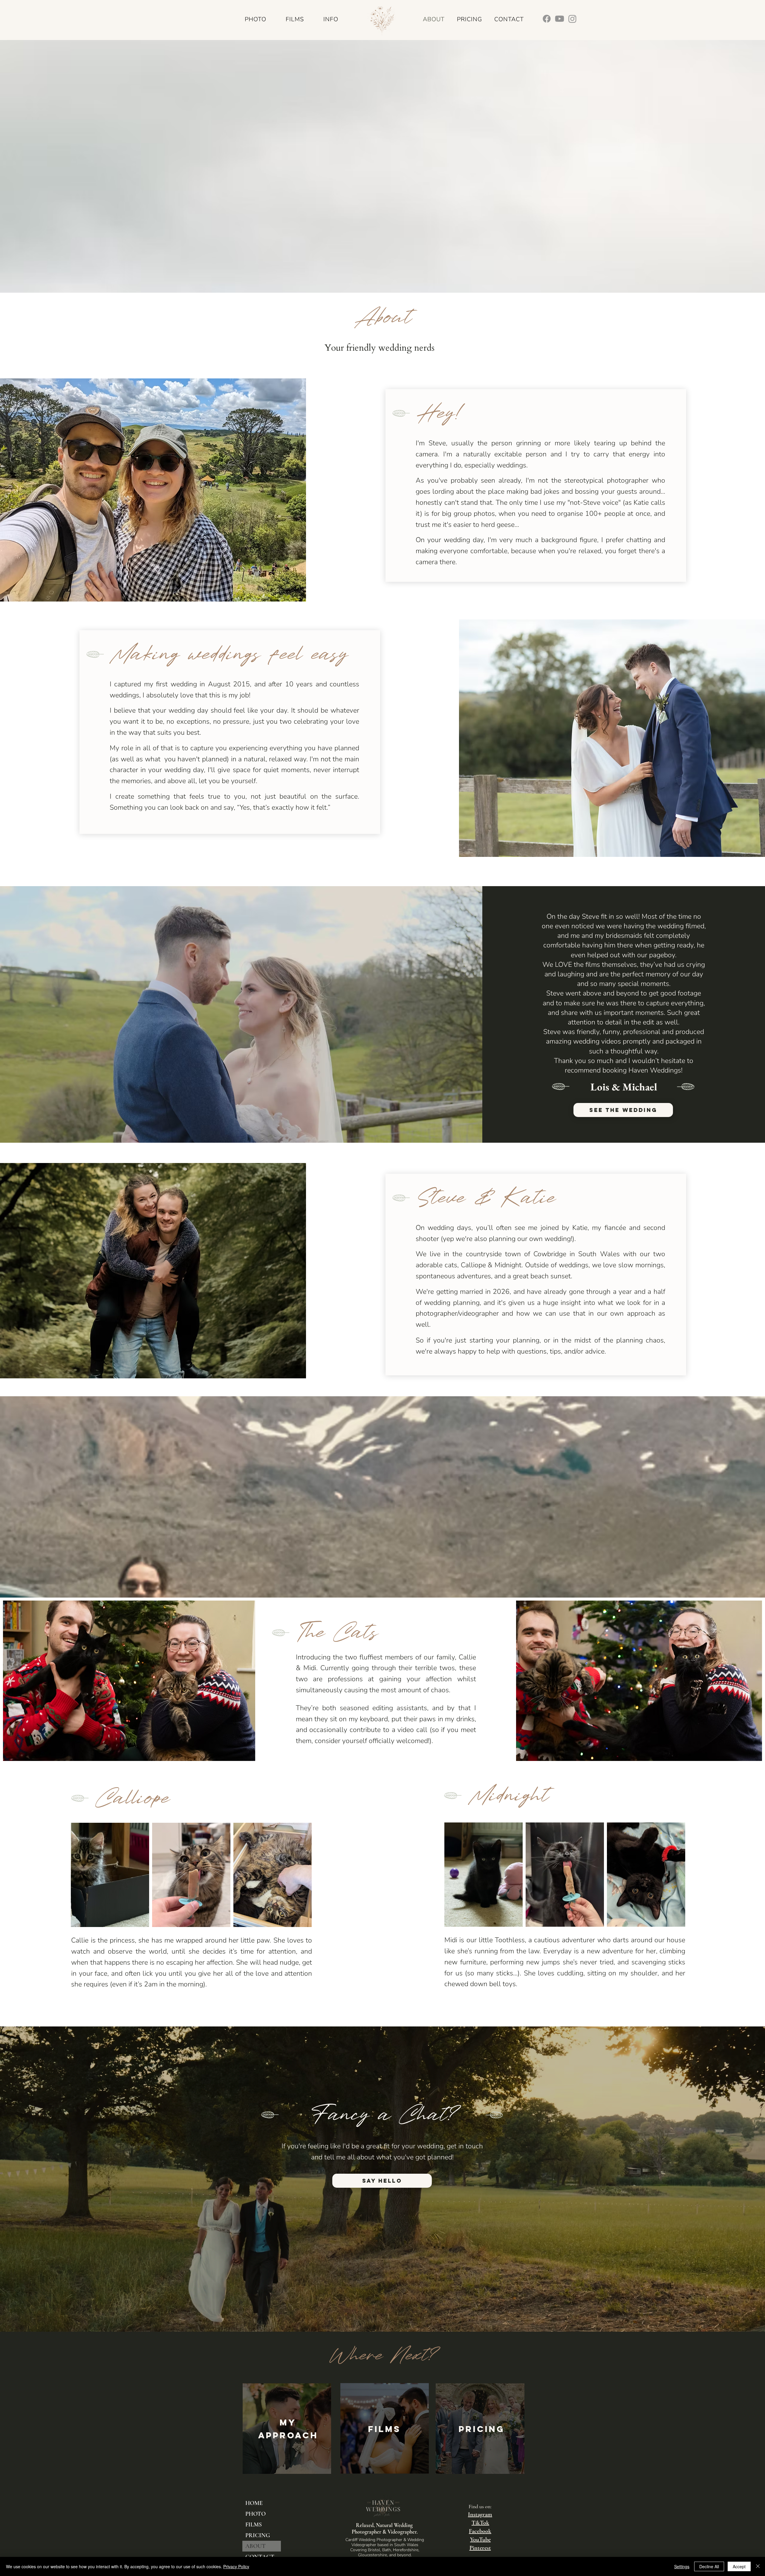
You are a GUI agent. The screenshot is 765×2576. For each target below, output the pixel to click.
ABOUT (255, 2546)
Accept (739, 2566)
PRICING (258, 2535)
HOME (254, 2503)
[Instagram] (572, 19)
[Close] (758, 2566)
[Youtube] (560, 19)
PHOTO (255, 2514)
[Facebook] (547, 19)
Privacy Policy (236, 2566)
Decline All (709, 2566)
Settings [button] (682, 2566)
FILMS (254, 2525)
